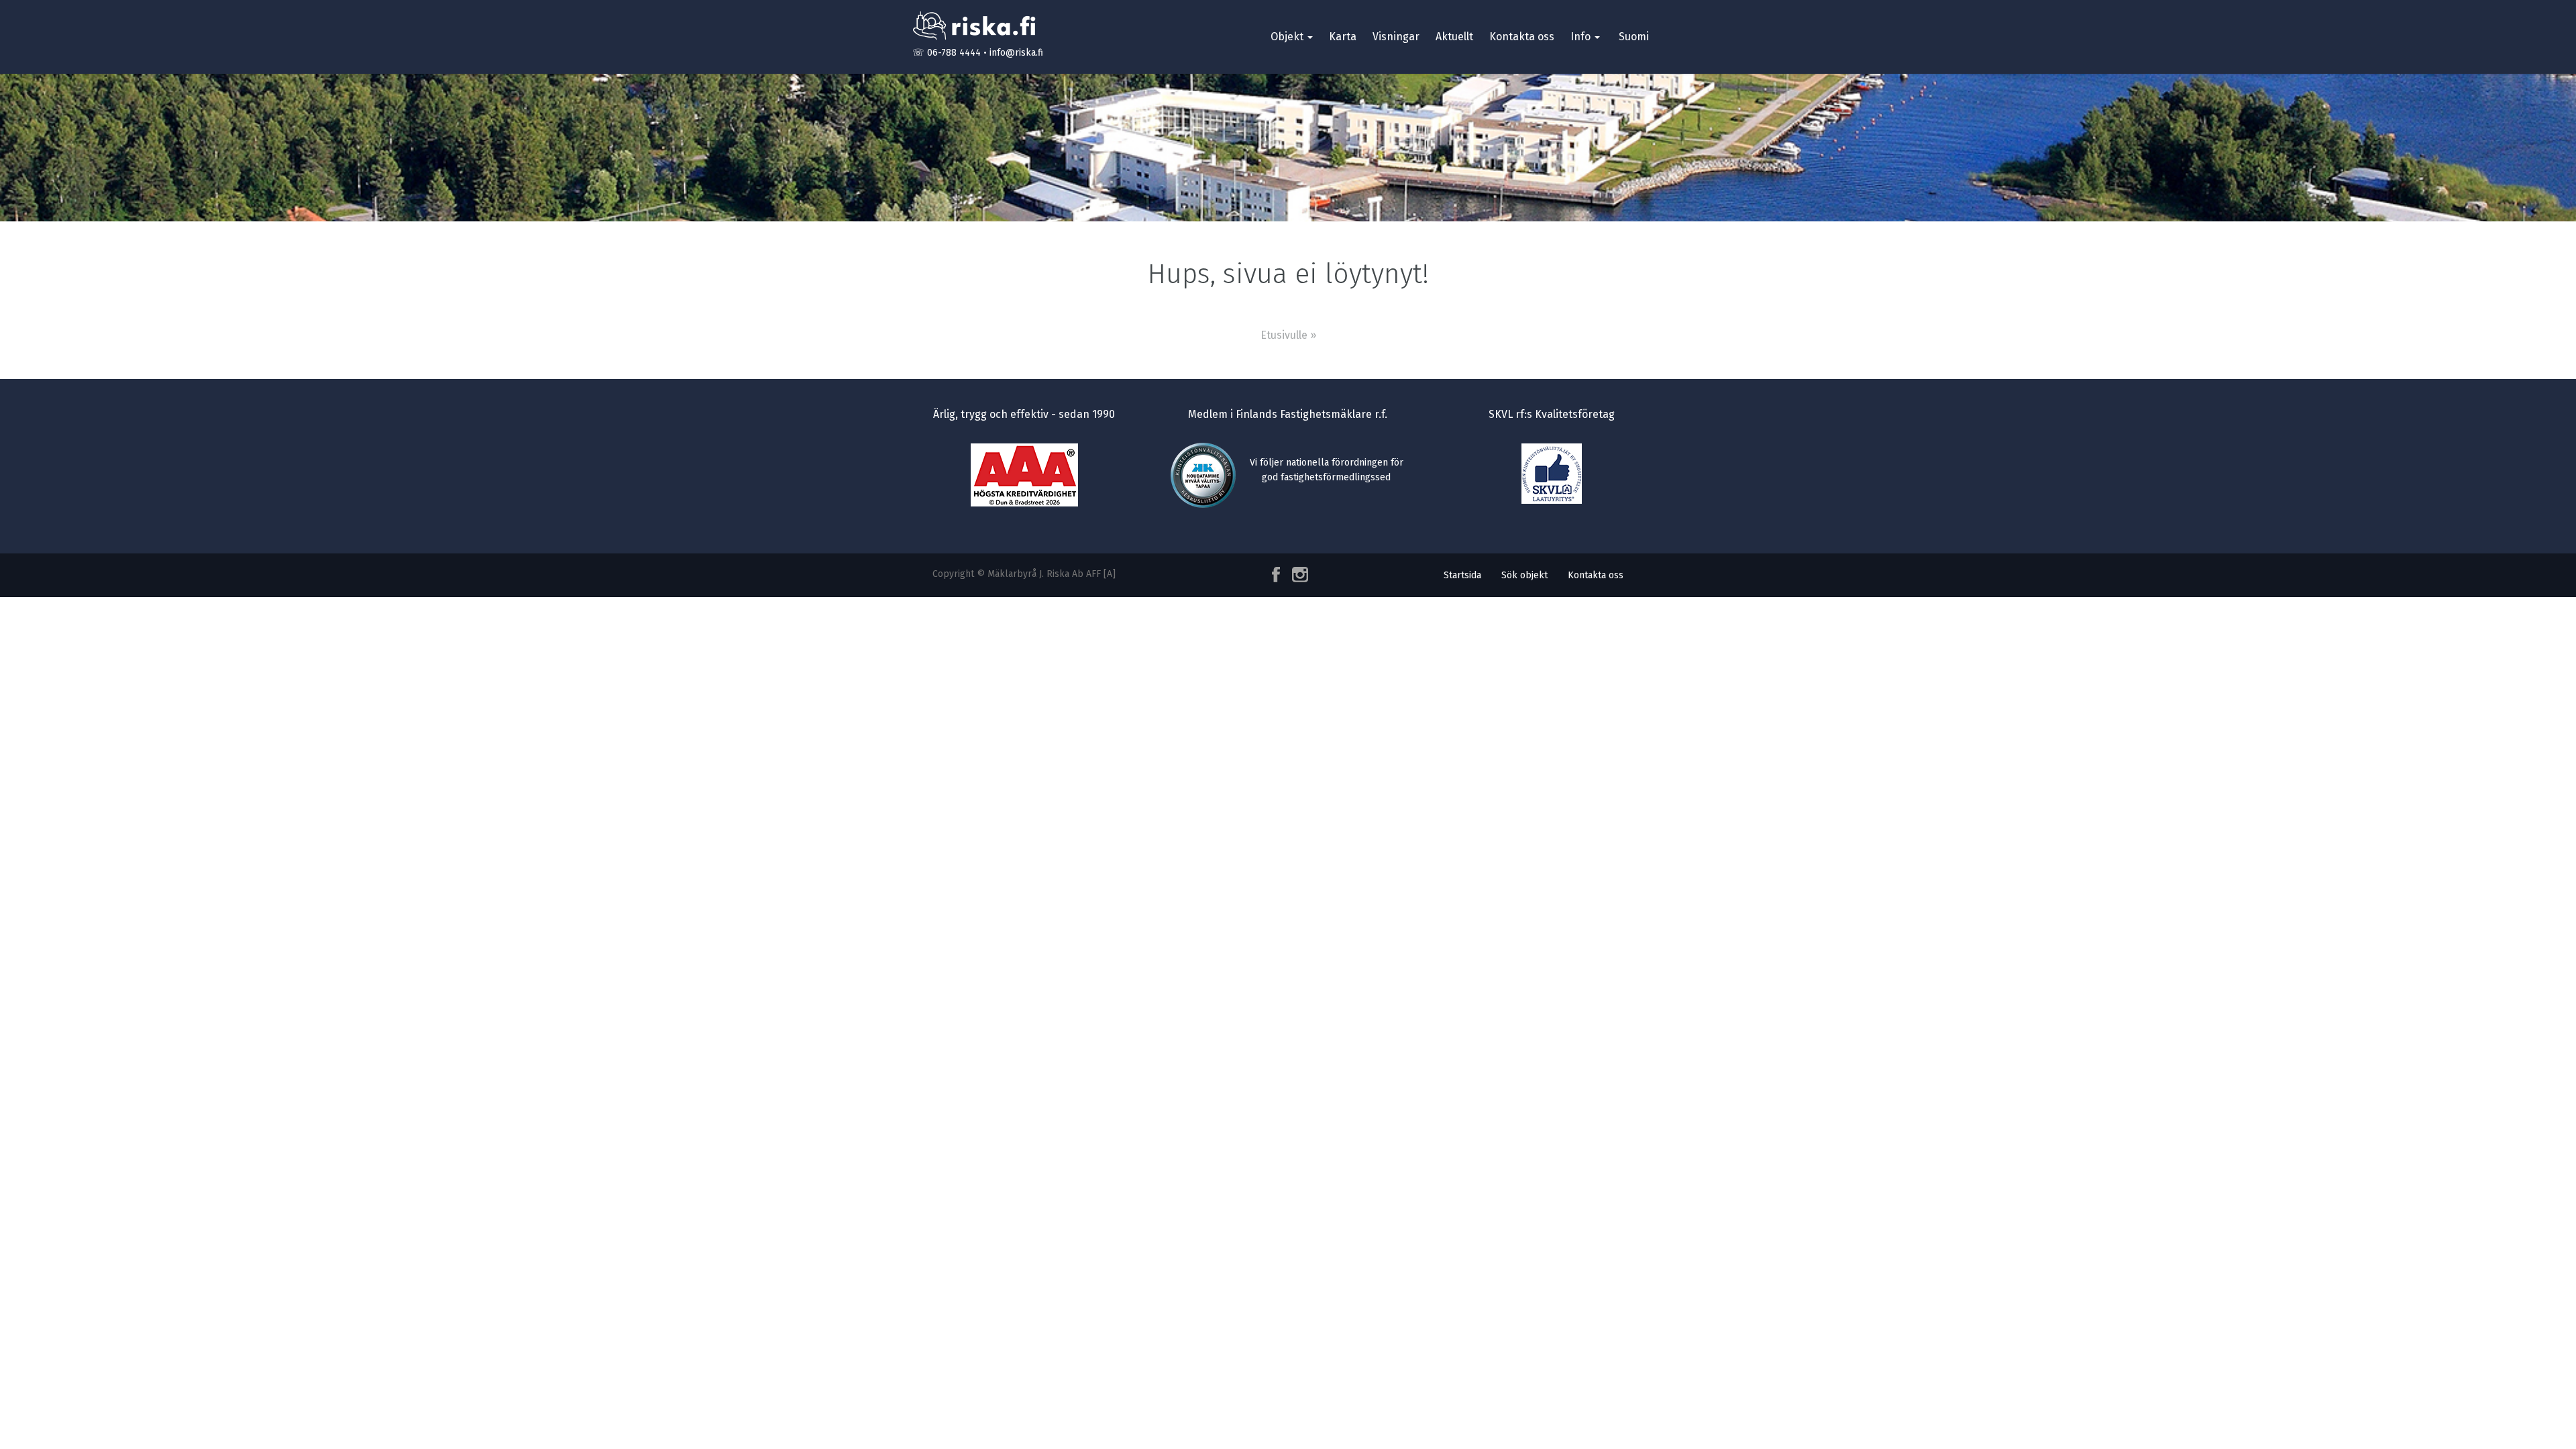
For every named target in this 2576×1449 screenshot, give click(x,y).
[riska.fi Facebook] (1277, 575)
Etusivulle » (1288, 335)
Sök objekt (1524, 575)
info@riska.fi (1016, 53)
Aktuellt (1454, 37)
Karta (1343, 37)
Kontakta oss (1522, 37)
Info (1582, 37)
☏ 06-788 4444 (947, 53)
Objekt (1288, 37)
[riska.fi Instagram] (1297, 575)
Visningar (1396, 37)
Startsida (1462, 575)
